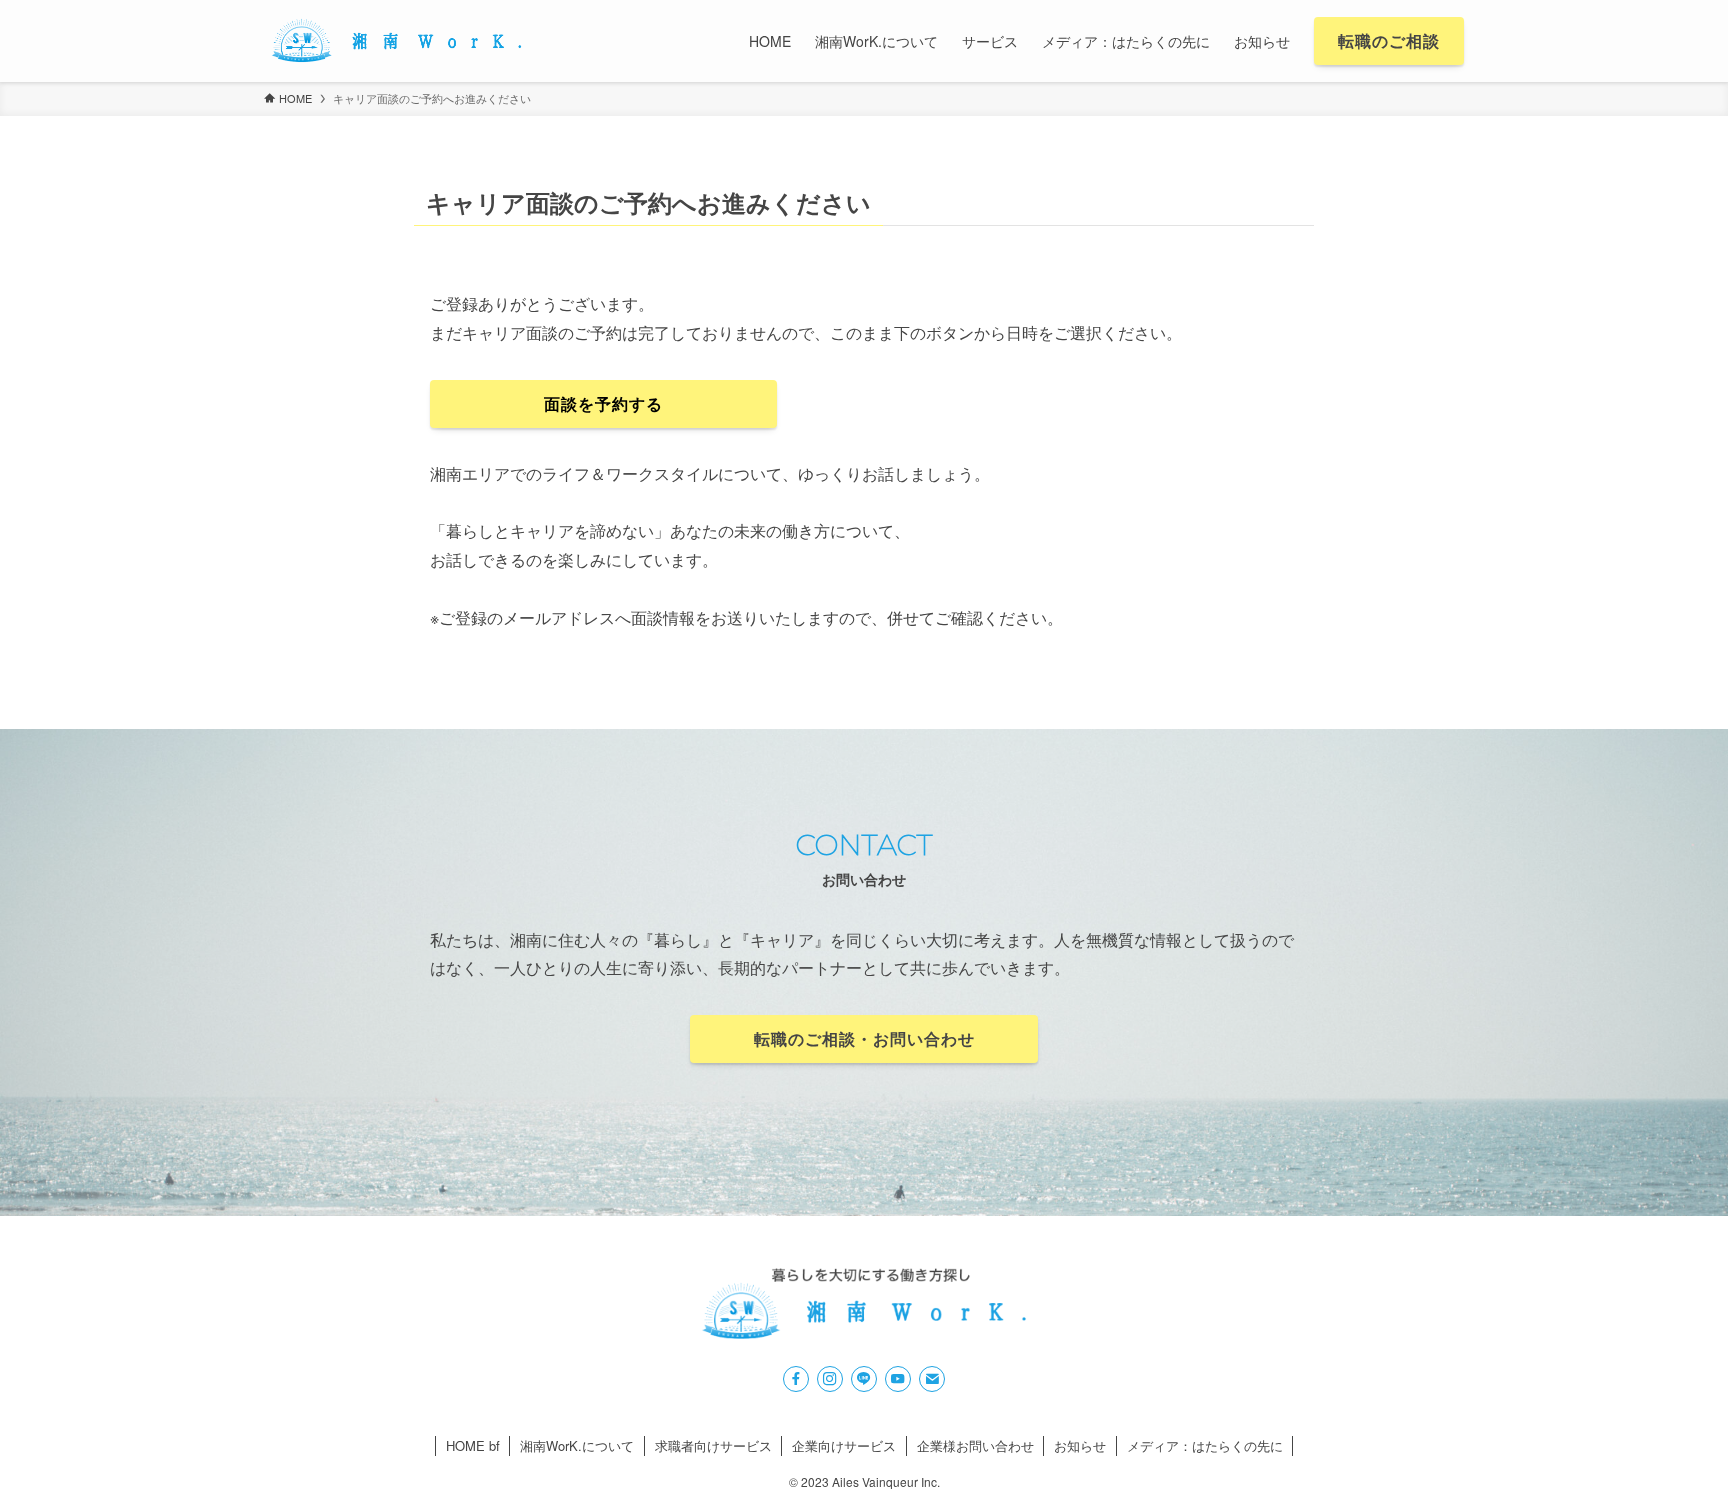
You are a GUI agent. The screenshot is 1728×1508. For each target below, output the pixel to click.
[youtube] (898, 1379)
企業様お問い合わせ (975, 1445)
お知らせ (1080, 1445)
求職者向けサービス (713, 1445)
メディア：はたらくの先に (1205, 1445)
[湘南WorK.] (396, 41)
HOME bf (473, 1445)
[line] (864, 1379)
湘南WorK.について (577, 1445)
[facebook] (796, 1379)
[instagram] (830, 1379)
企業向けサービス (844, 1445)
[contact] (932, 1379)
